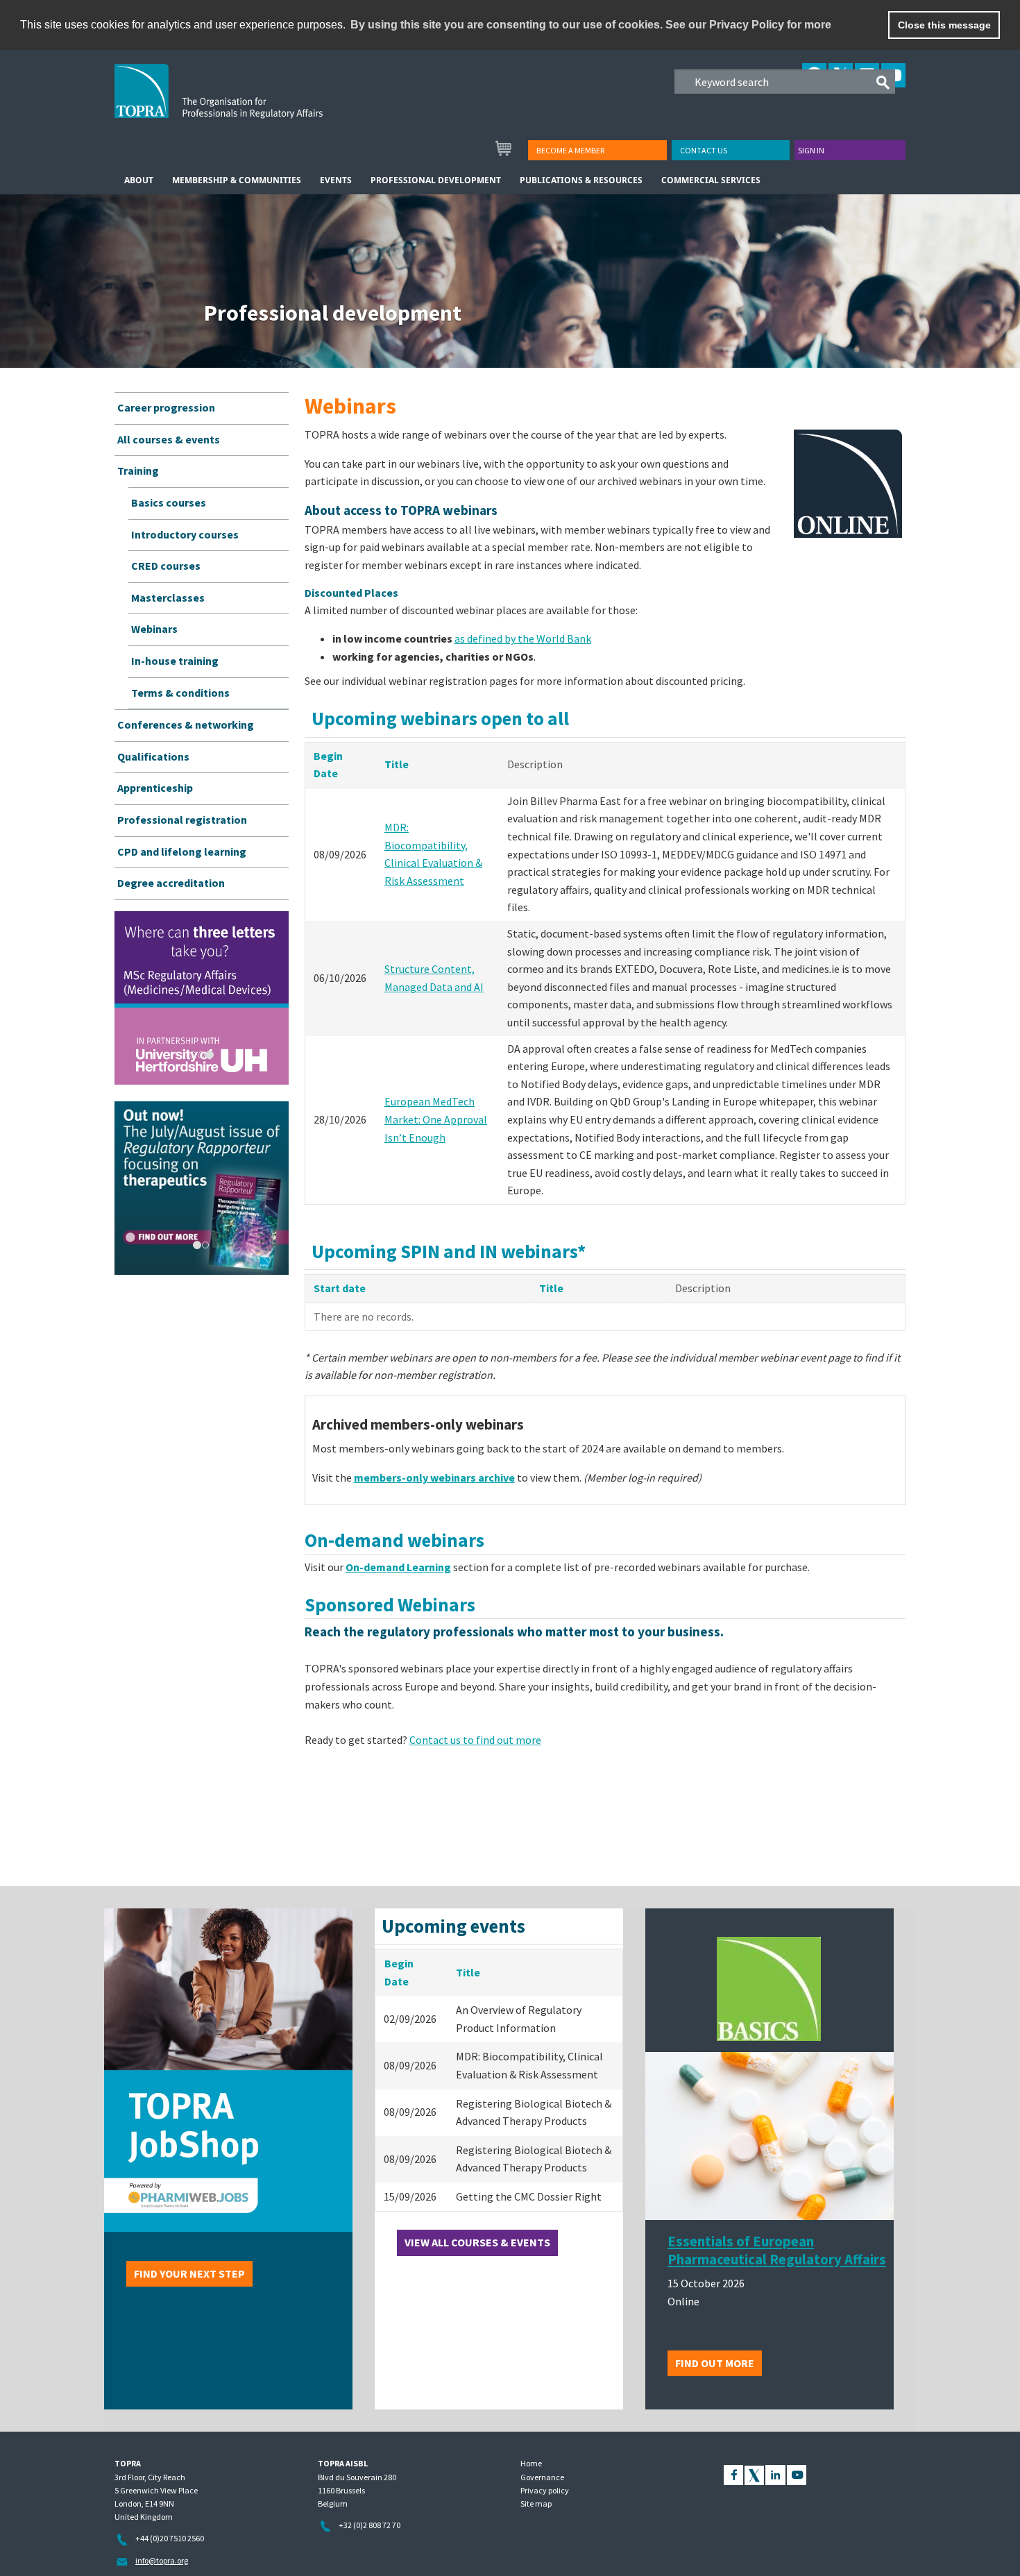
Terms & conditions (180, 693)
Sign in (811, 150)
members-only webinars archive (434, 1477)
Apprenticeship (155, 788)
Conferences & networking (186, 724)
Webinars (154, 629)
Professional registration (182, 820)
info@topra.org (162, 2560)
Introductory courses (185, 534)
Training (138, 471)
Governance (542, 2477)
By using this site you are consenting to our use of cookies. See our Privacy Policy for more (591, 25)
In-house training (175, 661)
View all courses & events (477, 2242)
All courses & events (169, 439)
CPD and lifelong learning (182, 851)
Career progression (166, 407)
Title (397, 764)
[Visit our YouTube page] (797, 2474)
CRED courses (166, 566)
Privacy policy (545, 2490)
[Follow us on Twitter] (754, 2474)
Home (531, 2463)
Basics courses (169, 502)
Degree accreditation (171, 883)
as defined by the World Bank (523, 638)
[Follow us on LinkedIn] (775, 2474)
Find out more (715, 2363)
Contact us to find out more (475, 1740)
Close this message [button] (944, 25)
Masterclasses (168, 598)
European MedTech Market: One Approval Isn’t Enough (436, 1119)
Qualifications (153, 756)
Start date (340, 1288)
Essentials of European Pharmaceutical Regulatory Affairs (777, 2251)
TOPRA (247, 102)
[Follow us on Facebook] (733, 2474)
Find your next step (189, 2273)
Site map (536, 2503)
